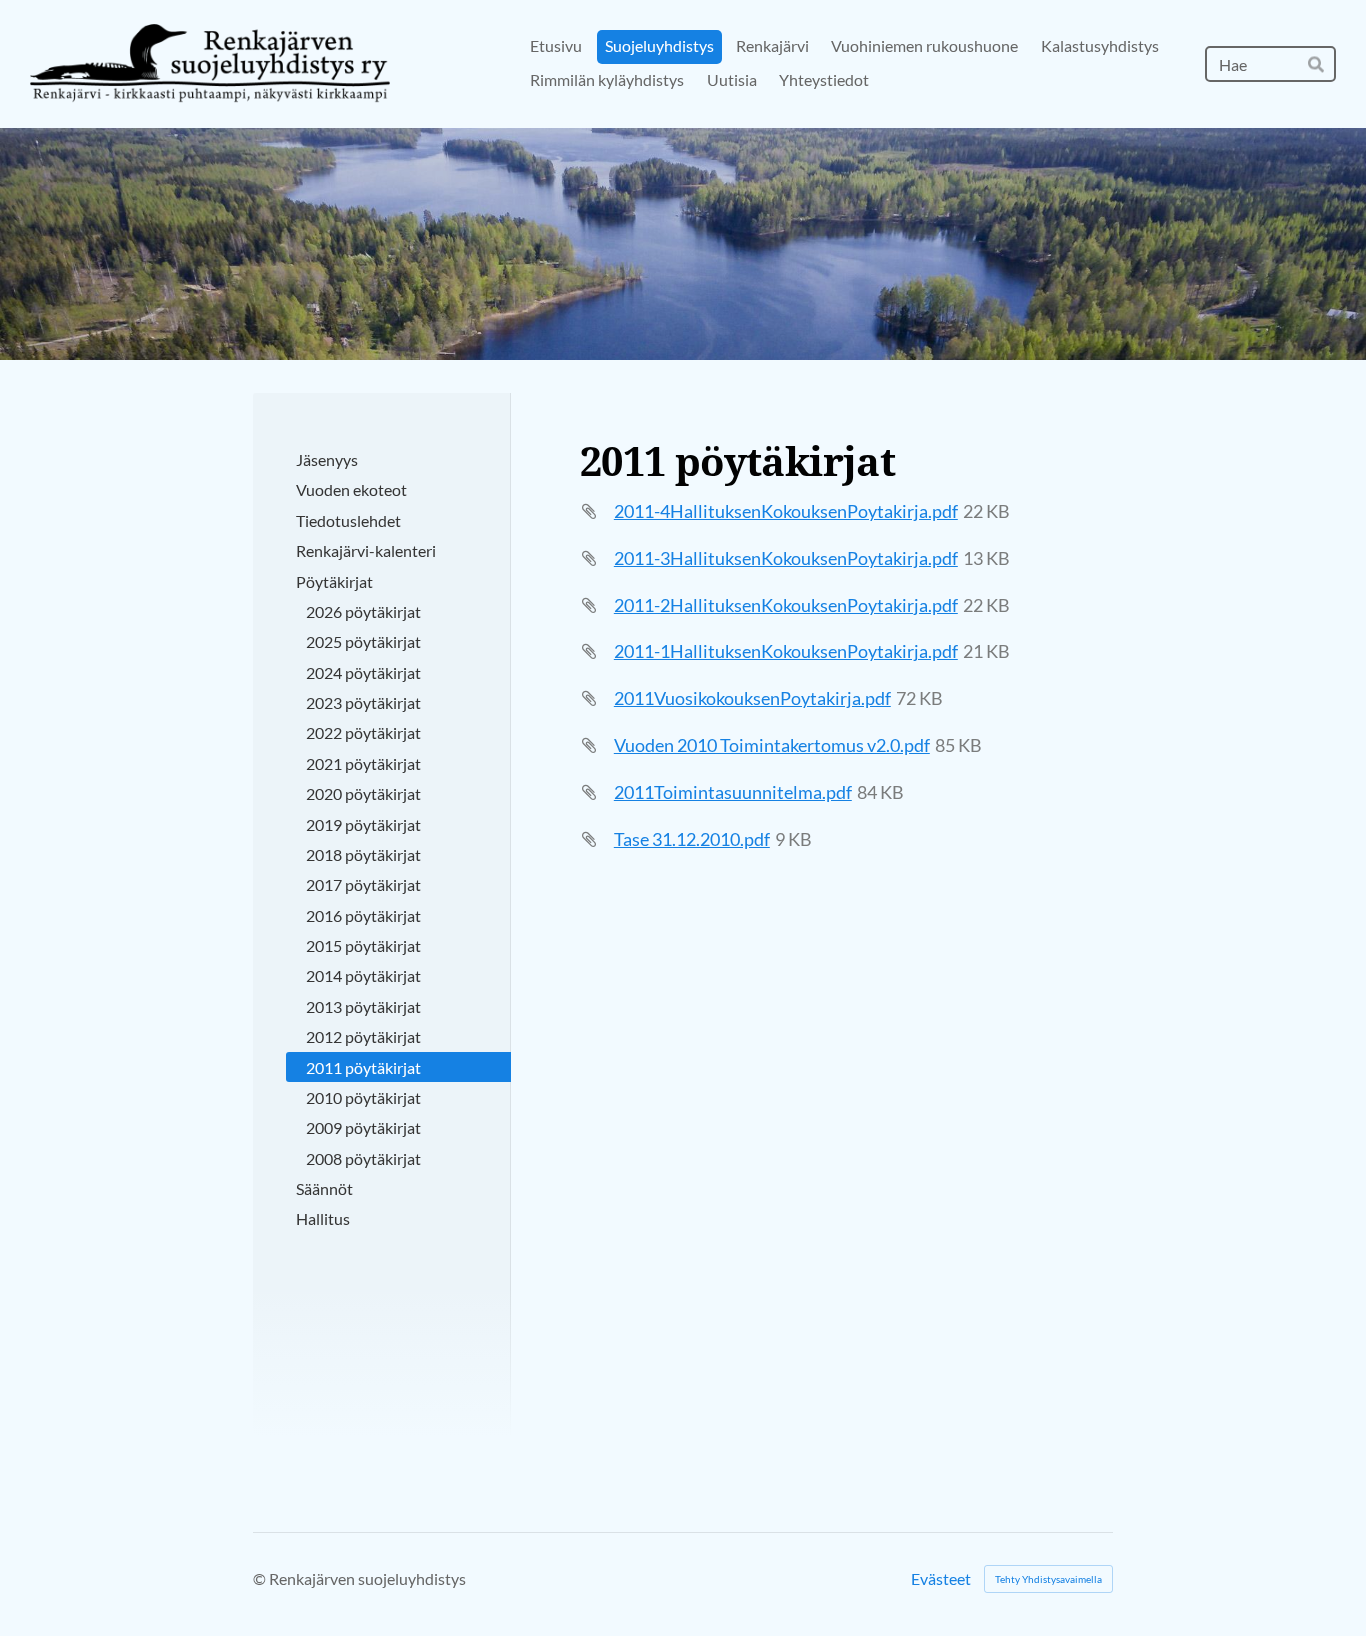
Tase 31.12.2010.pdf (692, 839)
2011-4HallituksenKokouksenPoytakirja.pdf (786, 511)
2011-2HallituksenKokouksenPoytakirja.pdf (786, 605)
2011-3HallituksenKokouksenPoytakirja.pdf (786, 558)
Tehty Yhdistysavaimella (1048, 1579)
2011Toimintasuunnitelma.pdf (733, 792)
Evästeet (941, 1579)
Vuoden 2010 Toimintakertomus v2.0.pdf (772, 745)
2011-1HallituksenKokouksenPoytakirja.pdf (786, 651)
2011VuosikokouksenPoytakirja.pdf (752, 698)
